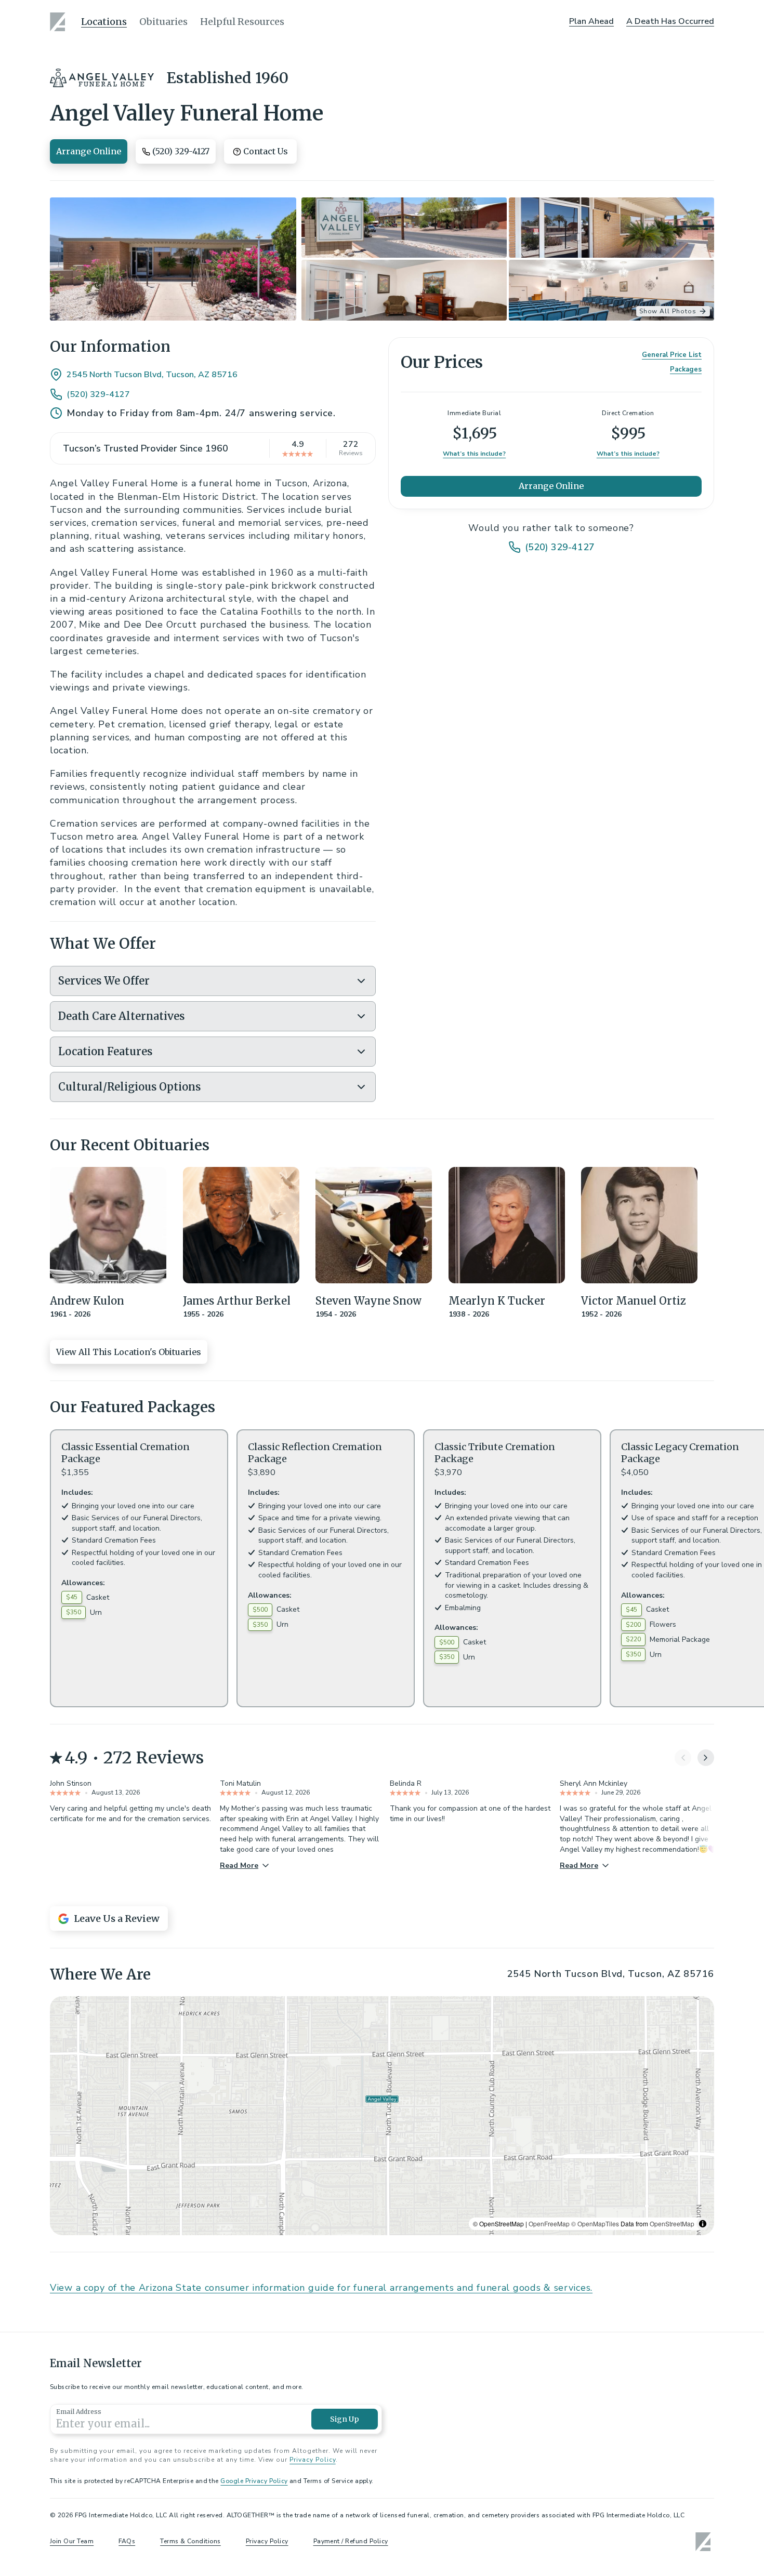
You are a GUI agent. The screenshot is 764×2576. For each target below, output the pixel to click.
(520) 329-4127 (98, 394)
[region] (382, 2116)
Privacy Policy (312, 2460)
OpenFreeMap (549, 2223)
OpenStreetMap (672, 2223)
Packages (686, 370)
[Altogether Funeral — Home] (59, 22)
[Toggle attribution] (703, 2224)
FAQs (127, 2541)
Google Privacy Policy (254, 2481)
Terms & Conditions (190, 2541)
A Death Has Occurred (670, 21)
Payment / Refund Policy (351, 2541)
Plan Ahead (591, 21)
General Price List (672, 355)
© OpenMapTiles (595, 2223)
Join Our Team (72, 2541)
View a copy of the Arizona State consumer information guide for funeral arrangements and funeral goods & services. (321, 2288)
